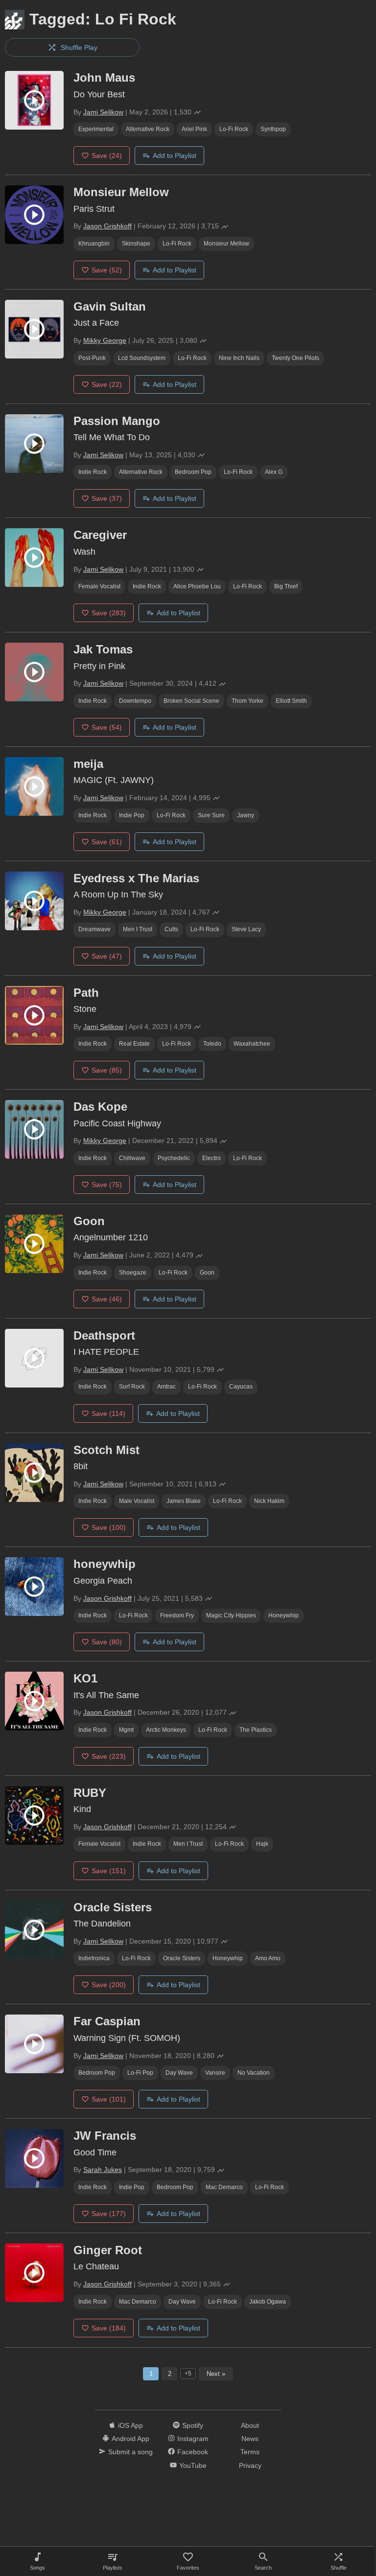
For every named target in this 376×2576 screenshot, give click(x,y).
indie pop (132, 815)
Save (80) (107, 1642)
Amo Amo (268, 1958)
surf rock (132, 1387)
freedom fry (177, 1615)
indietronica (94, 1958)
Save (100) (109, 1527)
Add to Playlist (175, 156)
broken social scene (191, 701)
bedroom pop (193, 472)
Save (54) (107, 727)
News (250, 2439)
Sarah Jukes (103, 2170)
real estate (134, 1044)
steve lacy (246, 929)
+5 (188, 2374)
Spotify (193, 2425)
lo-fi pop (140, 2073)
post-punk (92, 358)
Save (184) (109, 2328)
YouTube (193, 2465)
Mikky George (105, 340)
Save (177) (109, 2214)
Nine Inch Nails (239, 358)
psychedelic (174, 1158)
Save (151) (109, 1871)
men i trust (138, 929)
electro (211, 1158)
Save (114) (108, 1413)
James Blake (184, 1501)
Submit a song (130, 2452)
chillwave (132, 1158)
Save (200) (109, 1985)
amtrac (166, 1387)
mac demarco (224, 2187)
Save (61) (107, 842)
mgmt (126, 1730)
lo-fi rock (234, 129)
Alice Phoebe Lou (197, 586)
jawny (246, 815)
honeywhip (283, 1615)
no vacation (254, 2073)
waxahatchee (252, 1044)
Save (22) (107, 384)
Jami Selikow (103, 112)
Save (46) (107, 1299)
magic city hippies (231, 1615)
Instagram (193, 2439)
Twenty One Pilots (295, 358)
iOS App (130, 2425)
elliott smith (291, 701)
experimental (96, 129)
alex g (274, 472)
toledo (212, 1044)
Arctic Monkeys (166, 1730)
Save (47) (107, 956)
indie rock (93, 472)
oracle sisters (182, 1958)
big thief (286, 586)
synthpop (273, 129)
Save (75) (107, 1185)
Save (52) (107, 270)
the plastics (256, 1730)
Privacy (250, 2465)
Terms (250, 2452)
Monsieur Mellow (226, 244)
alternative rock (148, 129)
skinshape (136, 244)
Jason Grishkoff (107, 226)
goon (207, 1273)
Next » (216, 2374)
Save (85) (107, 1070)
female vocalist (99, 586)
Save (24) (107, 156)
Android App (130, 2439)
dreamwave (94, 929)
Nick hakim (269, 1501)
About (250, 2425)
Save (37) (107, 498)
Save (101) (109, 2099)
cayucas (241, 1387)
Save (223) (109, 1756)
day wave (179, 2073)
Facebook (193, 2452)
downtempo (135, 701)
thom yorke (247, 701)
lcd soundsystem (142, 358)
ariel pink (194, 129)
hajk (262, 1844)
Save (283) (109, 613)
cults (171, 929)
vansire (215, 2073)
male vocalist (137, 1501)
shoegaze (133, 1273)
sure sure (211, 815)
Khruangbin (94, 244)
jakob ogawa (268, 2302)
